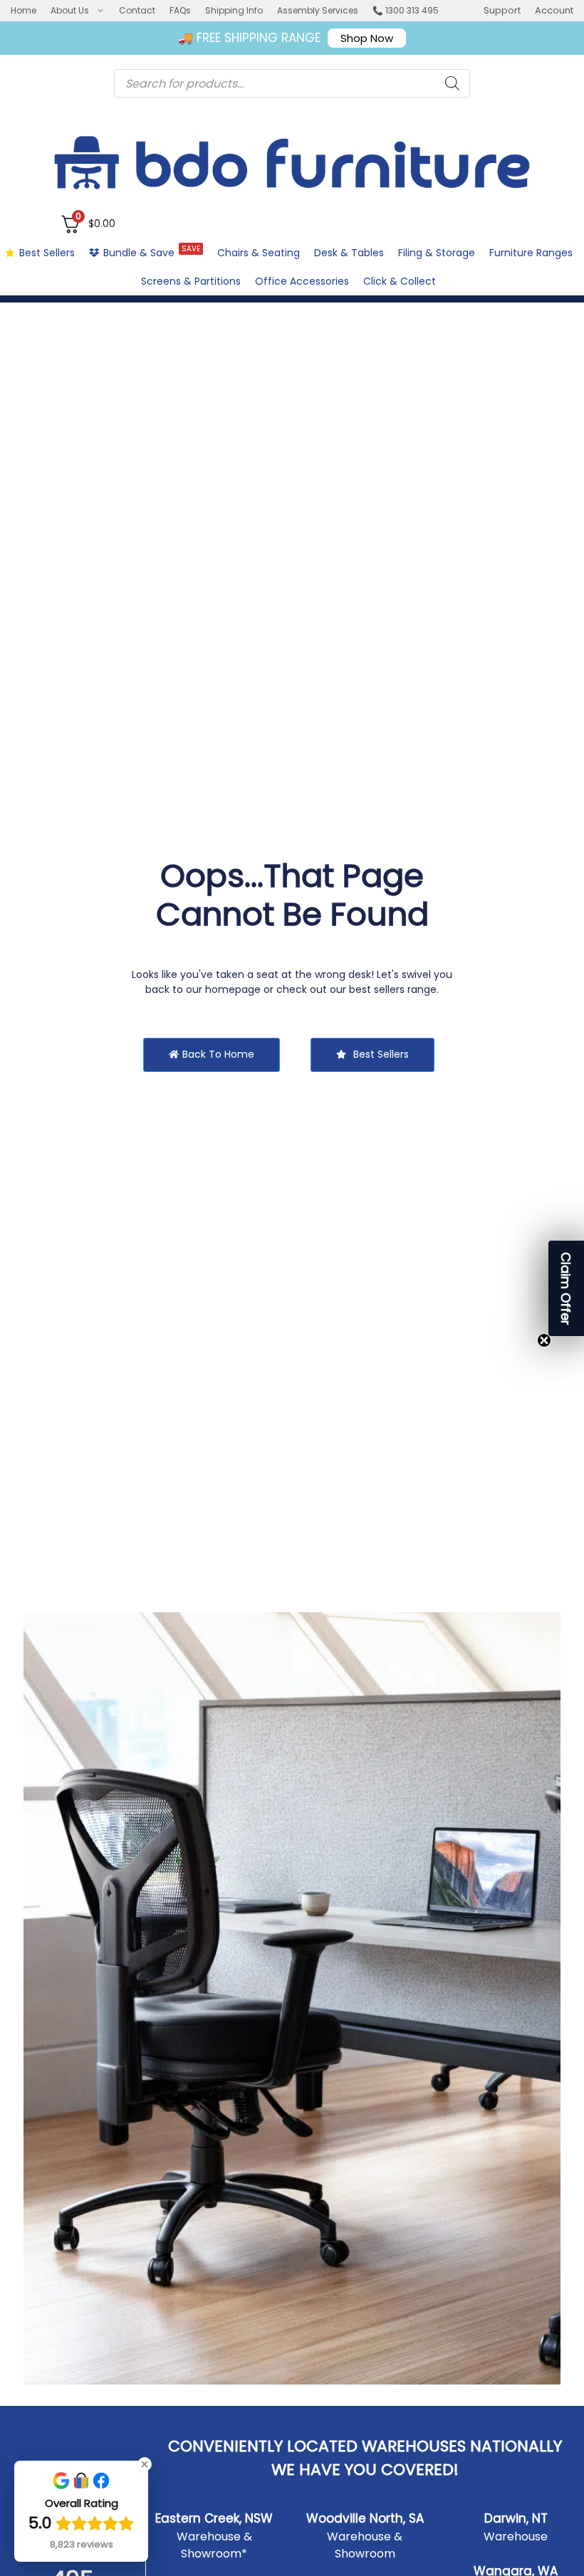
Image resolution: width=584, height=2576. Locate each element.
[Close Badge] (145, 2464)
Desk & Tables (349, 253)
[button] (566, 1288)
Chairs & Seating (259, 253)
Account (554, 10)
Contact (137, 10)
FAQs (180, 10)
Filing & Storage (437, 253)
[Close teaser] (544, 1340)
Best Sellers (47, 253)
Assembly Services (318, 10)
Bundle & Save (152, 252)
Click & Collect (400, 281)
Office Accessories (302, 281)
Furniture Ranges (531, 253)
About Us (70, 10)
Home (24, 10)
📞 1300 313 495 (406, 10)
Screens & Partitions (191, 281)
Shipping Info (234, 10)
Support (502, 10)
